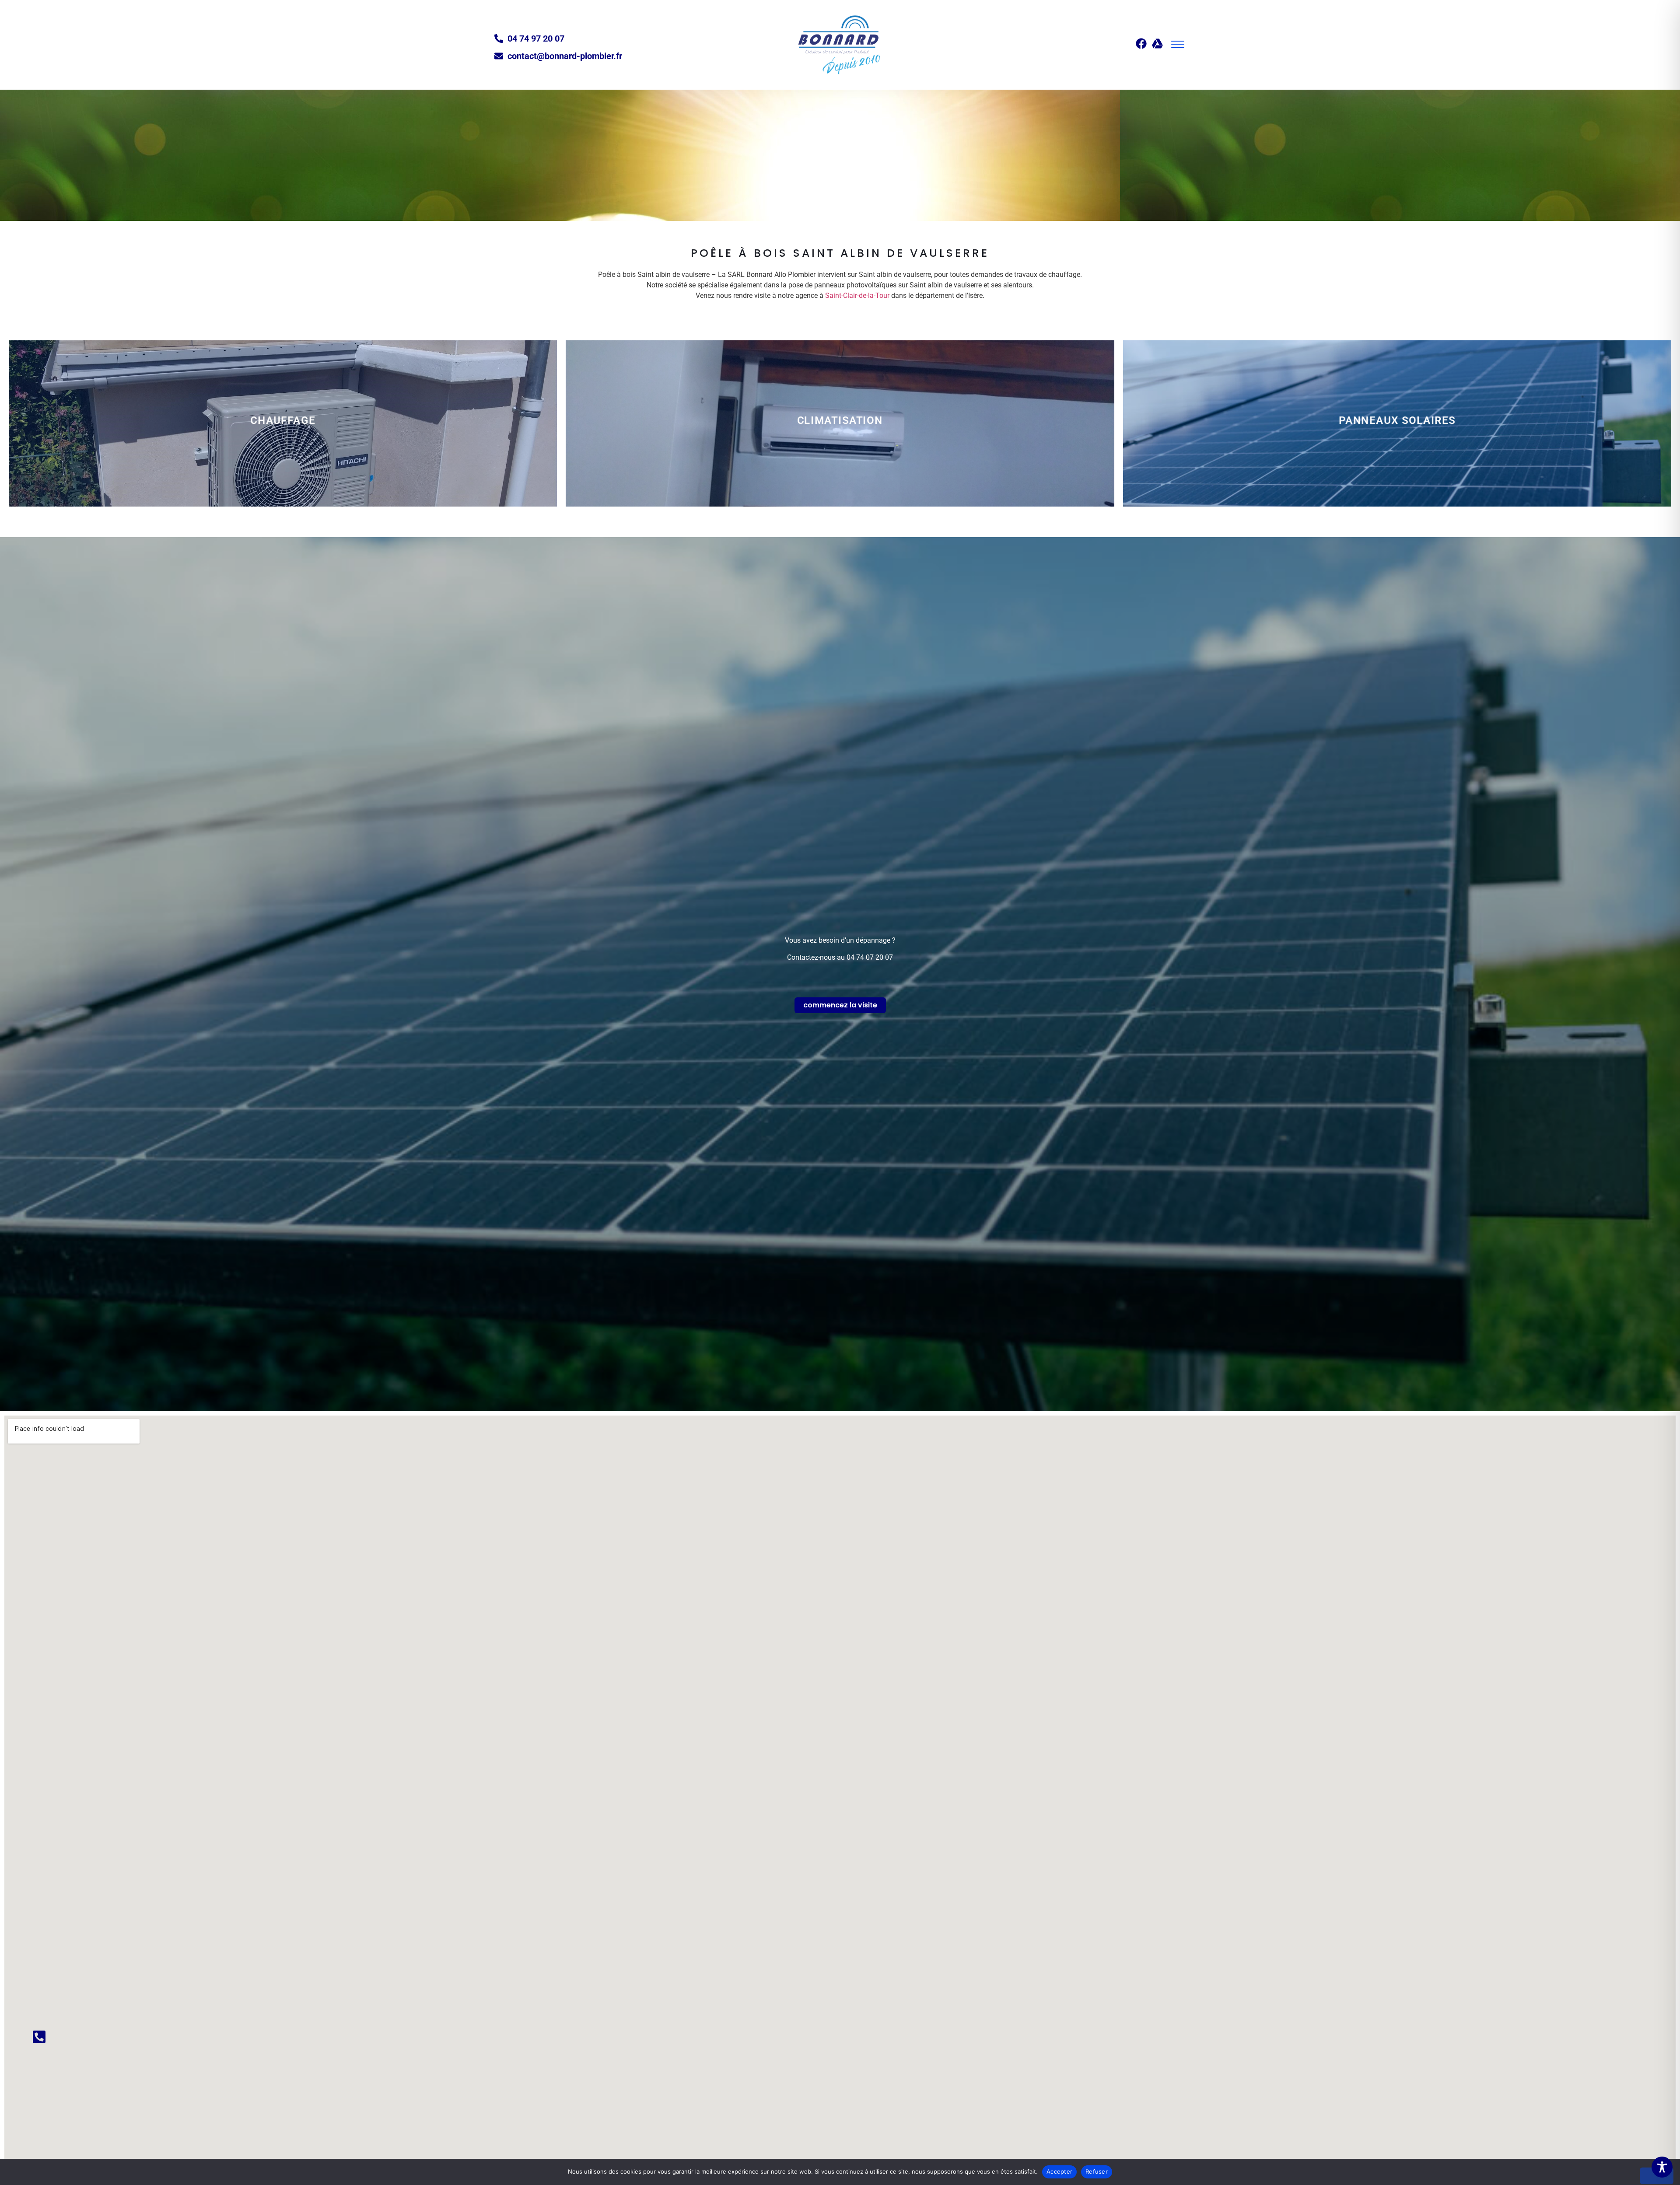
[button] (1178, 45)
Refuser (1097, 2171)
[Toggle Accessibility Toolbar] (1662, 2167)
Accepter (1059, 2171)
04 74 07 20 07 (870, 957)
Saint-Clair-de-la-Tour (857, 295)
